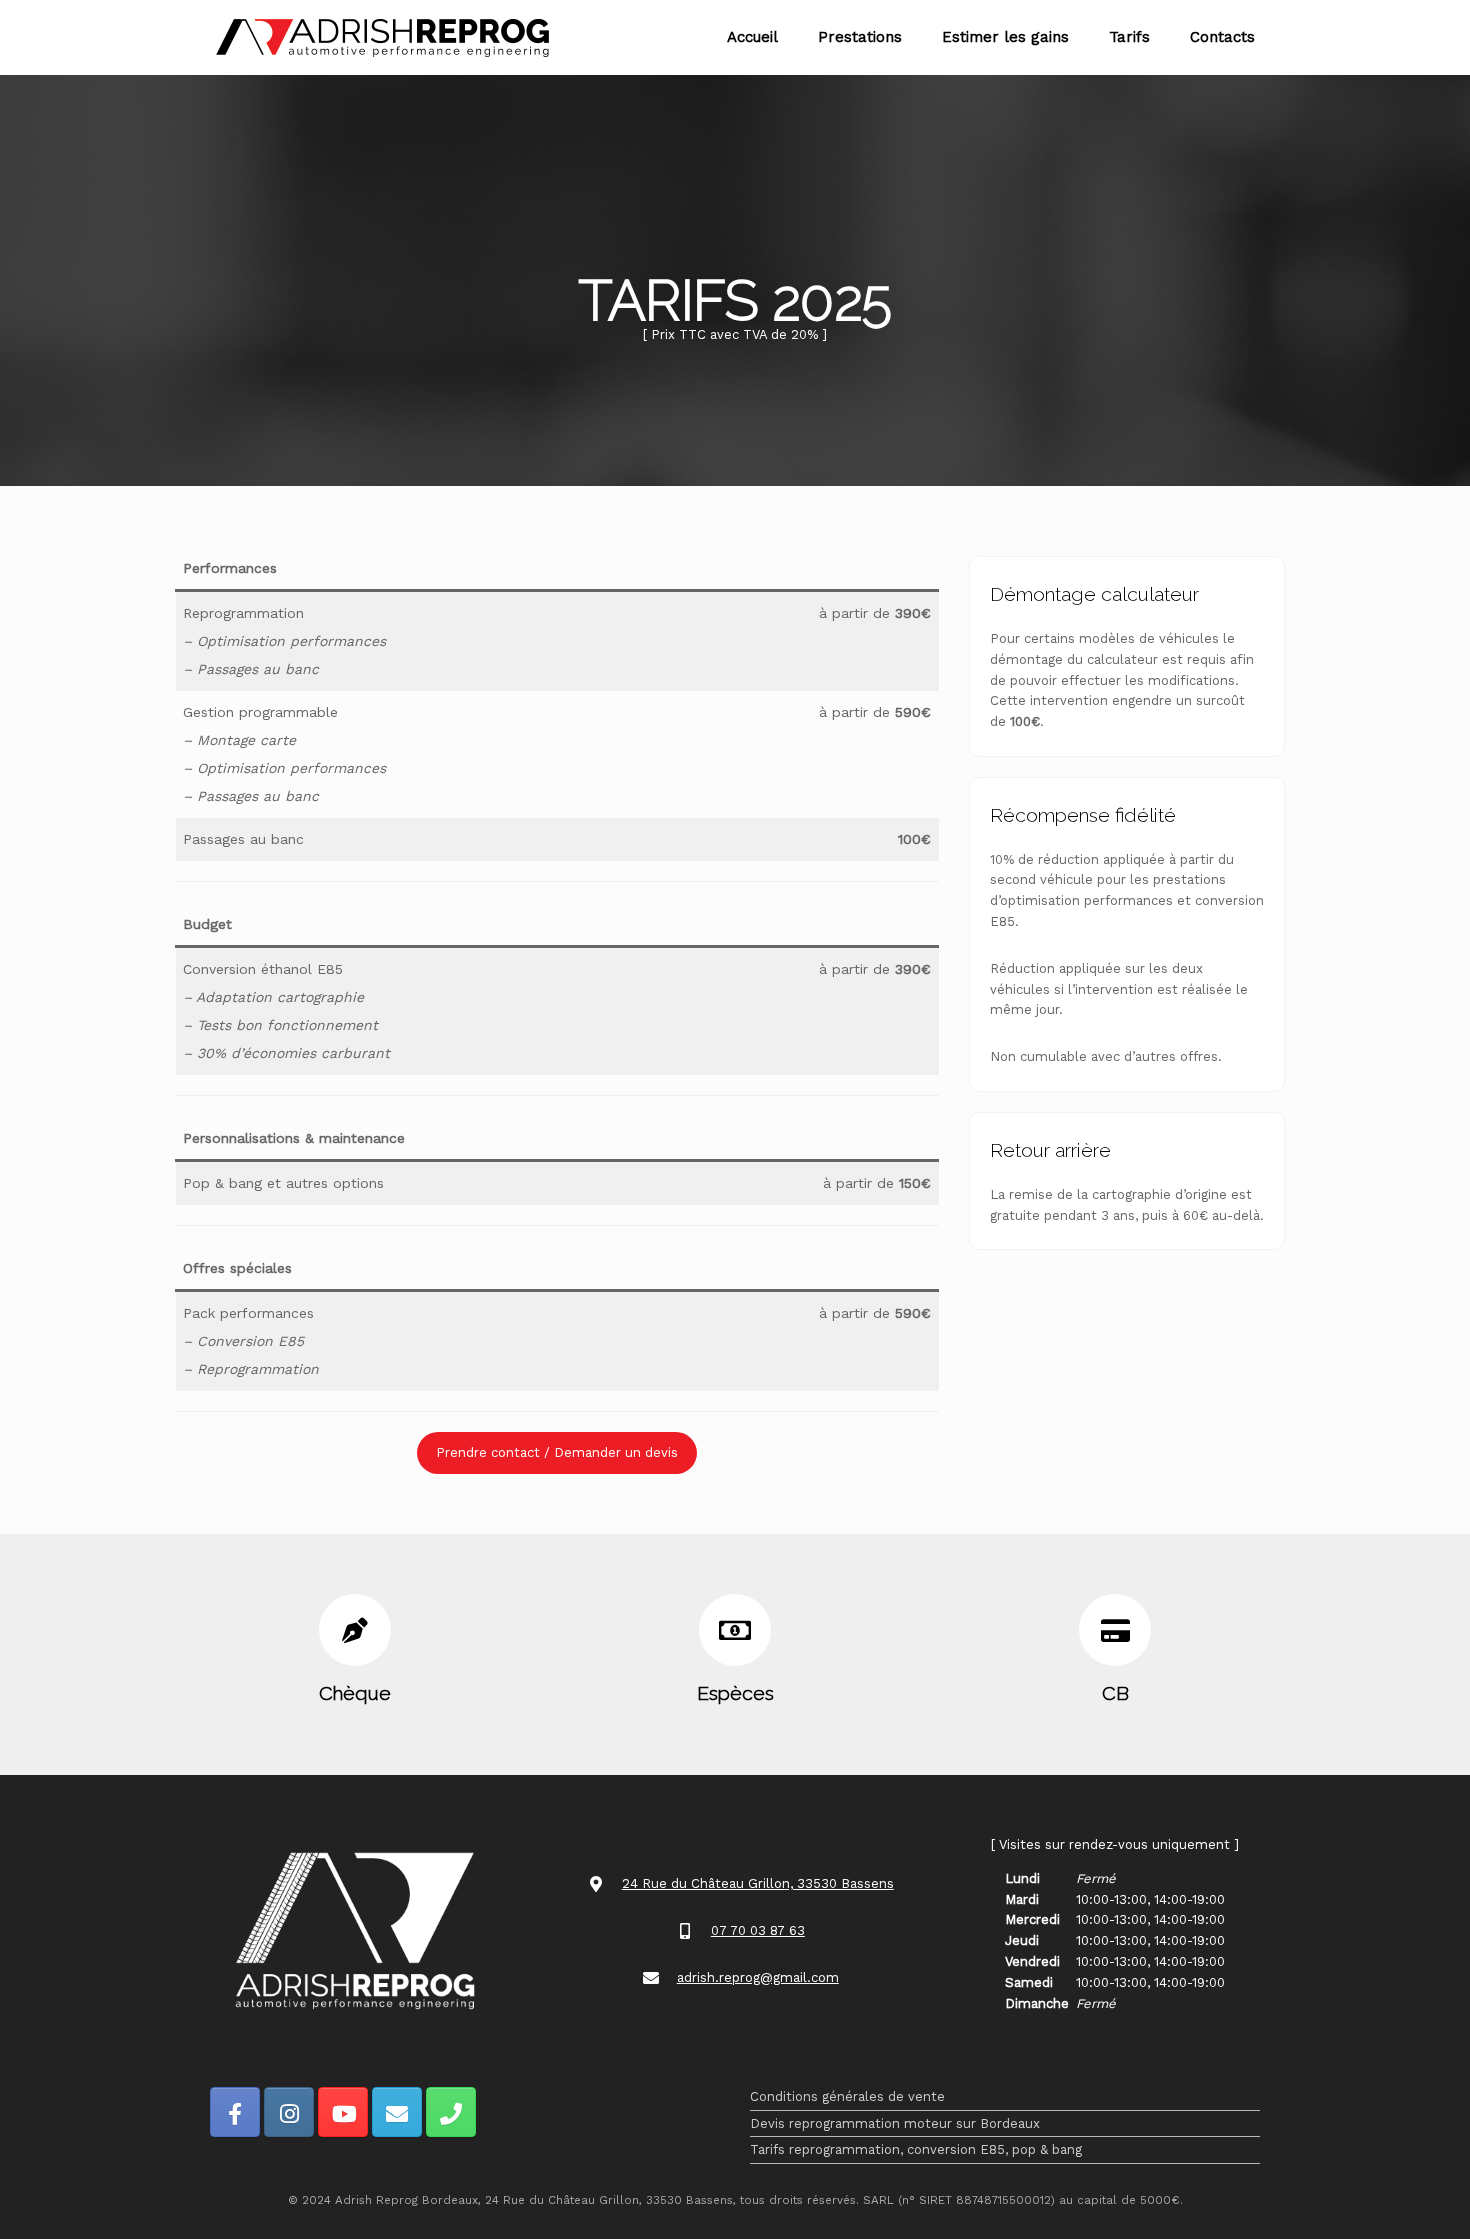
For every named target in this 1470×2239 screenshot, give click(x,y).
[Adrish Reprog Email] (397, 2112)
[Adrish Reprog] (382, 38)
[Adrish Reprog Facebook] (235, 2112)
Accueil (752, 37)
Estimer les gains (1005, 37)
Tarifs (1129, 37)
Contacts (1222, 37)
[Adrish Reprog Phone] (451, 2112)
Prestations (860, 37)
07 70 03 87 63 (758, 1930)
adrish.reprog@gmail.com (758, 1977)
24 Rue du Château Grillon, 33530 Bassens (758, 1883)
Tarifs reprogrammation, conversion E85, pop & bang (916, 2149)
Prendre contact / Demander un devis (557, 1452)
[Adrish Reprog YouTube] (343, 2112)
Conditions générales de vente (847, 2096)
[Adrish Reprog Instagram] (289, 2112)
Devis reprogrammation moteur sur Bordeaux (895, 2123)
